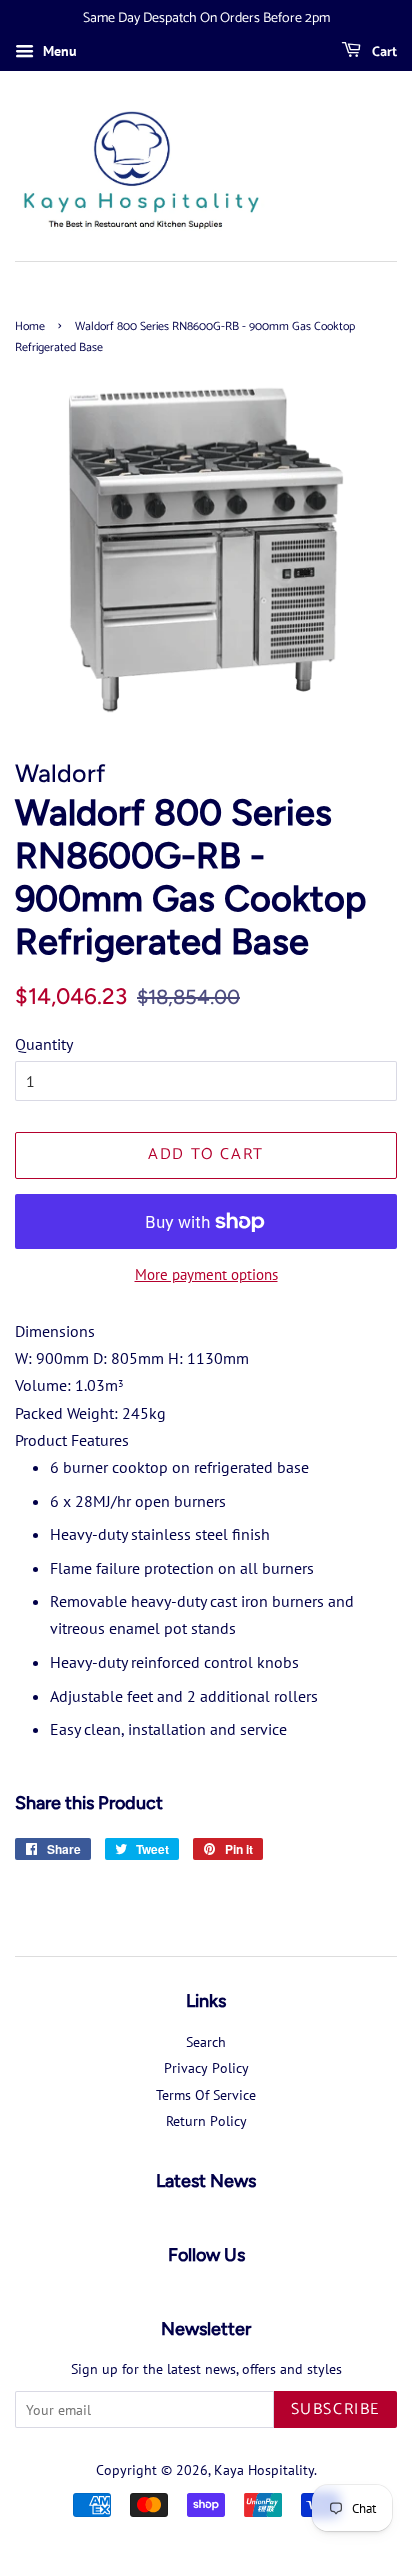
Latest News (206, 2181)
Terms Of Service (206, 2095)
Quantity (44, 1044)
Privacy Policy (206, 2068)
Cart (383, 52)
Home (30, 326)
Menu (58, 51)
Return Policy (206, 2121)
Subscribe (335, 2409)
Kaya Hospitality (264, 2470)
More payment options (206, 1274)
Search (206, 2042)
